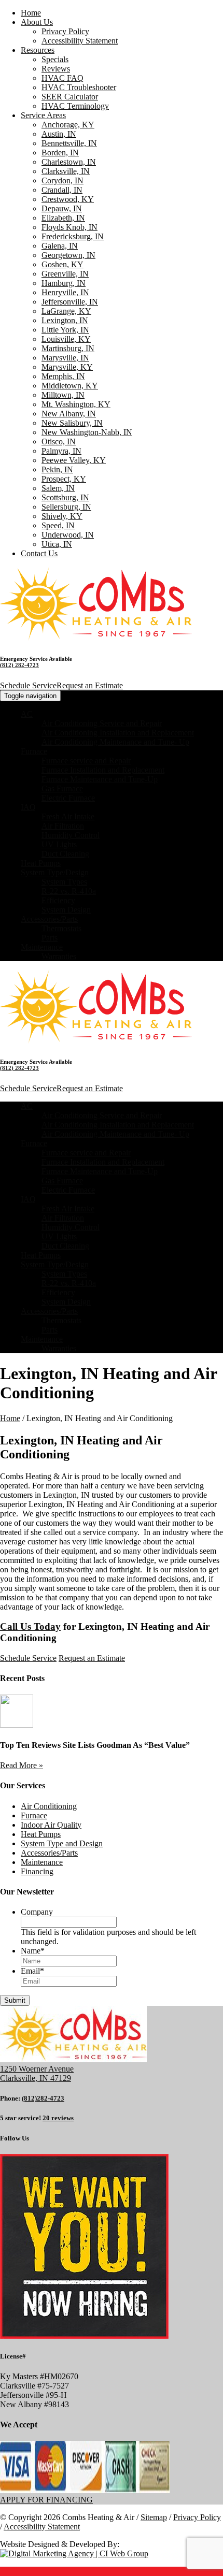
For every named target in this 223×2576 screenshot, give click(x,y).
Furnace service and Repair (86, 761)
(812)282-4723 (43, 2098)
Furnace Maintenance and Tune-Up (100, 779)
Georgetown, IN (68, 255)
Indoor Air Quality (51, 1825)
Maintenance (42, 947)
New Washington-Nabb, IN (87, 432)
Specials (55, 59)
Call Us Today (30, 1626)
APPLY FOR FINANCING (46, 2500)
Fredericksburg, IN (73, 236)
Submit (15, 2000)
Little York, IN (65, 330)
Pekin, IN (57, 469)
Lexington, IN (65, 320)
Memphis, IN (63, 376)
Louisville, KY (66, 339)
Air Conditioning (49, 1806)
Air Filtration (63, 826)
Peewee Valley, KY (74, 460)
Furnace (34, 751)
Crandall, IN (62, 190)
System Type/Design (55, 872)
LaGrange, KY (66, 311)
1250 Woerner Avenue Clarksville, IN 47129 (37, 2073)
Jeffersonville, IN (70, 302)
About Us (37, 22)
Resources (38, 50)
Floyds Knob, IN (69, 227)
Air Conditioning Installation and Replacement (118, 733)
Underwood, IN (68, 535)
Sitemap (154, 2517)
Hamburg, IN (64, 283)
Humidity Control (71, 835)
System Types (64, 882)
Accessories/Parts (49, 919)
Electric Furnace (68, 798)
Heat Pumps (41, 863)
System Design (66, 910)
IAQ (28, 807)
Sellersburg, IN (66, 507)
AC (27, 714)
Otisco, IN (59, 442)
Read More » (22, 1765)
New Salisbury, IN (72, 423)
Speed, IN (58, 525)
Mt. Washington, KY (76, 404)
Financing (37, 1871)
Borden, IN (60, 153)
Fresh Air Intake (68, 816)
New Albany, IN (69, 414)
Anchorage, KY (68, 125)
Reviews (56, 69)
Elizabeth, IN (63, 218)
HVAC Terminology (75, 106)
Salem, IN (58, 488)
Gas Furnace (62, 788)
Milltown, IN (63, 395)
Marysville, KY (67, 367)
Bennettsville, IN (69, 143)
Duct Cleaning (65, 854)
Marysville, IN (65, 358)
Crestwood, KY (68, 199)
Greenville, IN (65, 274)
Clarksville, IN (66, 171)
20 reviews (58, 2118)
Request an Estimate (90, 685)
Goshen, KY (62, 264)
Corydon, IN (62, 180)
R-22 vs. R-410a (69, 891)
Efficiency (58, 900)
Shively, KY (62, 516)
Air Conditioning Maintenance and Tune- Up (115, 742)
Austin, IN (59, 134)
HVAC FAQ (62, 78)
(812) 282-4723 (19, 665)
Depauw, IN (62, 208)
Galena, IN (60, 246)
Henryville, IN (65, 292)
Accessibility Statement (80, 41)
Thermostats (61, 928)
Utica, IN (57, 544)
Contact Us (39, 553)
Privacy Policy (65, 31)
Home (31, 13)
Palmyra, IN (61, 451)
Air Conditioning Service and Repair (102, 723)
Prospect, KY (64, 479)
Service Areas (43, 115)
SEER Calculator (70, 97)
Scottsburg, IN (65, 497)
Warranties (59, 956)
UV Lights (59, 844)
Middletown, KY (70, 386)
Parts (50, 938)
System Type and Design (62, 1843)
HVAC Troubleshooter (79, 87)
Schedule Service (28, 685)
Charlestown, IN (69, 162)
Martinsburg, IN (68, 348)
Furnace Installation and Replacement (103, 770)
